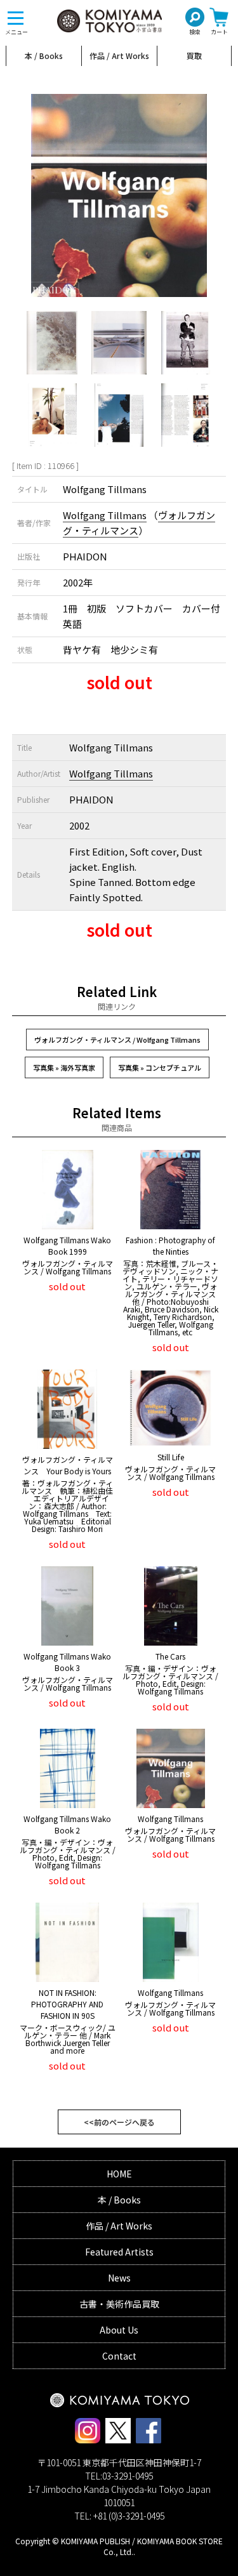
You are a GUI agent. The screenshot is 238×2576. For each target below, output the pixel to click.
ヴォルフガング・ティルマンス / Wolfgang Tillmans (117, 1040)
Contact (119, 2356)
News (119, 2278)
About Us (119, 2330)
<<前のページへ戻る (119, 2122)
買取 (194, 56)
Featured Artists (119, 2252)
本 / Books (44, 56)
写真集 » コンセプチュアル (160, 1067)
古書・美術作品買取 (119, 2304)
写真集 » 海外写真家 (64, 1067)
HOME (119, 2174)
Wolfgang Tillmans (105, 515)
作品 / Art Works (119, 56)
